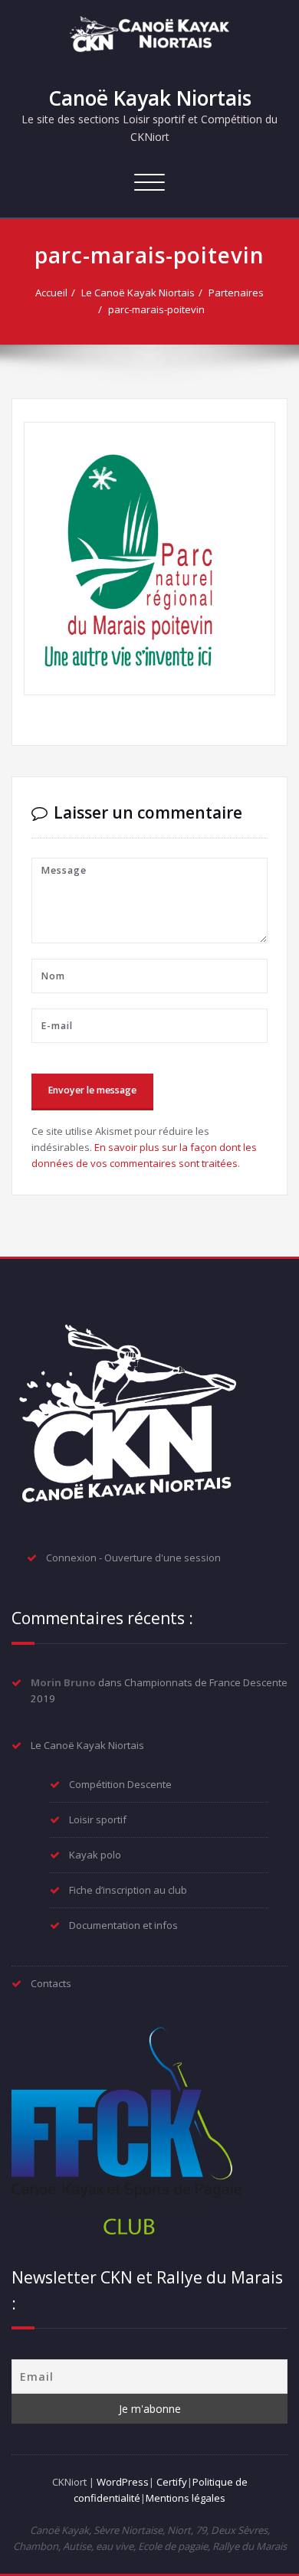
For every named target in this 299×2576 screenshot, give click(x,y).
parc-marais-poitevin (156, 309)
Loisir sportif (98, 1819)
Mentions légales (186, 2498)
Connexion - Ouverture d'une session (133, 1558)
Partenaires (236, 293)
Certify (172, 2482)
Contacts (51, 1983)
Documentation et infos (123, 1925)
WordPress (123, 2482)
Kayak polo (95, 1855)
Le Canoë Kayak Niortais (138, 293)
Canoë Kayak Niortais (150, 98)
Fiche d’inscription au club (128, 1890)
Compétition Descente (120, 1784)
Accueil (51, 293)
